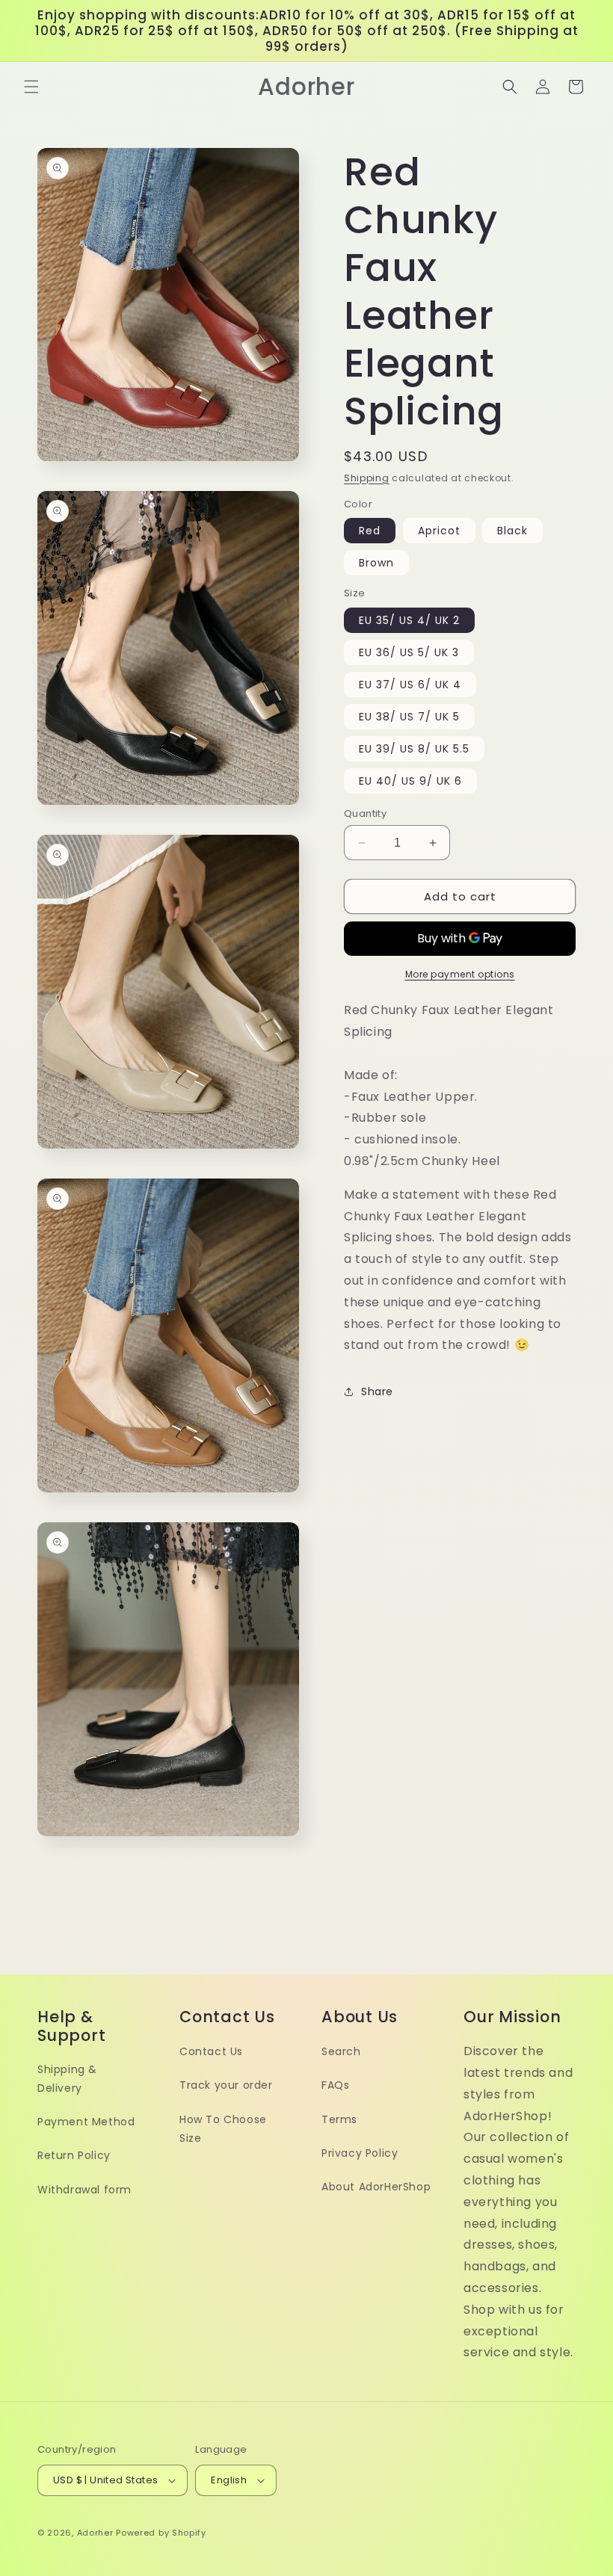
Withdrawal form (84, 2190)
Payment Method (86, 2122)
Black (512, 531)
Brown (376, 563)
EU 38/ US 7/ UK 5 (409, 717)
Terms (339, 2119)
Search (341, 2051)
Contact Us (211, 2051)
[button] (31, 87)
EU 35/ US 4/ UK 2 (409, 620)
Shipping (367, 478)
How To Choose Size (223, 2129)
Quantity (365, 813)
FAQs (335, 2085)
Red (370, 531)
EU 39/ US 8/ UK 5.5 (414, 749)
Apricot (439, 531)
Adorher (95, 2533)
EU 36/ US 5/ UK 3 (409, 652)
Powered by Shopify (161, 2533)
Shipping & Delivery (67, 2079)
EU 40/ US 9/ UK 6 (410, 781)
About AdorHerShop (376, 2187)
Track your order (226, 2085)
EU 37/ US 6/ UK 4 (410, 685)
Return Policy (74, 2155)
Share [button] (377, 1392)
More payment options (460, 974)
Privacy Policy (360, 2153)
